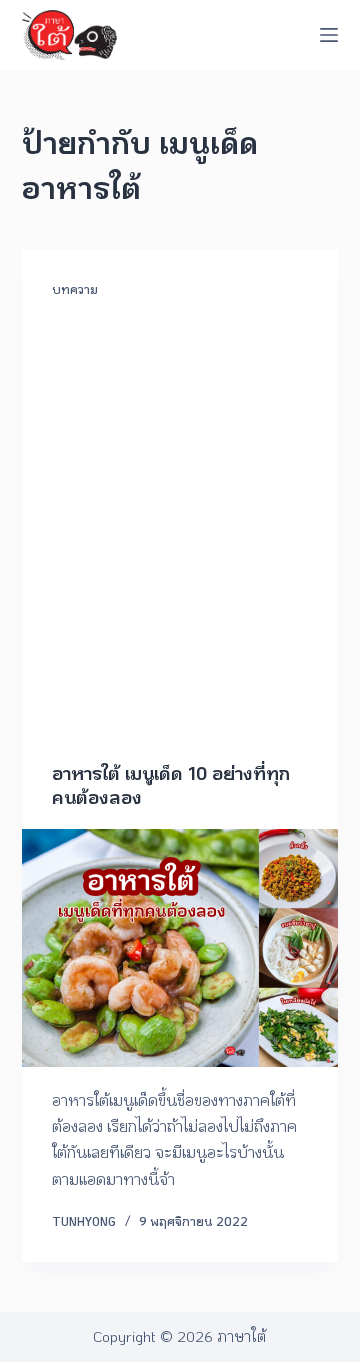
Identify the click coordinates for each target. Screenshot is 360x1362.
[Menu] (329, 35)
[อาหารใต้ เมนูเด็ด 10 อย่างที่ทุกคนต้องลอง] (180, 948)
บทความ (75, 289)
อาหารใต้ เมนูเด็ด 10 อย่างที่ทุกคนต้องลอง (171, 784)
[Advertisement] (180, 552)
